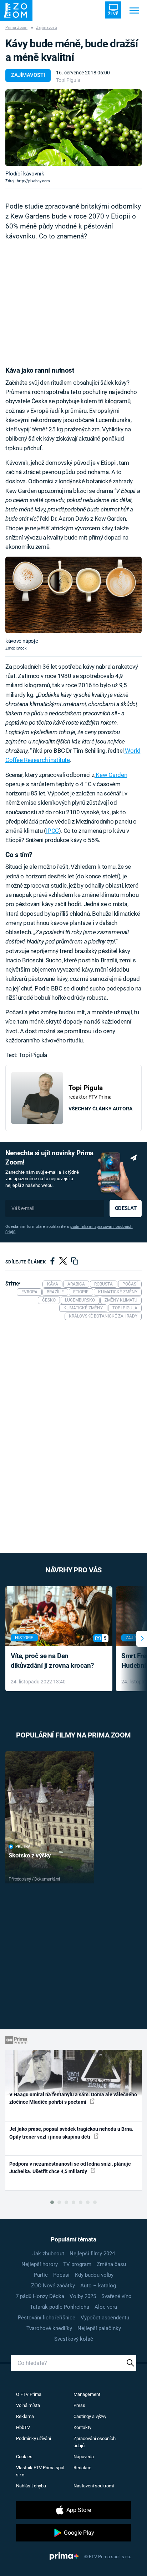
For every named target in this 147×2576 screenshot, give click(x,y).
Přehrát (24, 1847)
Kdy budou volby (94, 2275)
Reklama (25, 2416)
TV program (77, 2264)
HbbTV (23, 2427)
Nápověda (84, 2457)
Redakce (82, 2468)
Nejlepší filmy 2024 (92, 2254)
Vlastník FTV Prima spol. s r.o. (41, 2471)
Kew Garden (111, 775)
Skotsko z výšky (30, 1855)
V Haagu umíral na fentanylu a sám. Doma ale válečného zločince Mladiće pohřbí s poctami (73, 2098)
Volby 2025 (83, 2296)
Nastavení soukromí (94, 2486)
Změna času (111, 2264)
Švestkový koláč (74, 2339)
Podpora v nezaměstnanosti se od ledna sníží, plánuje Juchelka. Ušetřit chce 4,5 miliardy (70, 2168)
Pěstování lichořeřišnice (47, 2318)
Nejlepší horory (40, 2264)
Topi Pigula (68, 80)
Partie (41, 2275)
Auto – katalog (98, 2286)
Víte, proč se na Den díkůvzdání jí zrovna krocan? (52, 1661)
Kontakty (82, 2427)
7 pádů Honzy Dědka (40, 2296)
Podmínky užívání (34, 2438)
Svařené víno (116, 2296)
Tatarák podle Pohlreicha (60, 2307)
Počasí (61, 2275)
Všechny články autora (100, 1109)
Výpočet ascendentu (105, 2318)
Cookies (24, 2457)
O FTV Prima (29, 2394)
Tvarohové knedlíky (49, 2328)
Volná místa (28, 2405)
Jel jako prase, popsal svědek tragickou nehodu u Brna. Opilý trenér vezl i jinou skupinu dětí (71, 2133)
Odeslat (126, 1208)
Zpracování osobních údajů (95, 2442)
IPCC (52, 831)
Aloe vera (106, 2307)
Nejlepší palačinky (99, 2328)
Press (79, 2405)
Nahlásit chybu (31, 2486)
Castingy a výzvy (90, 2416)
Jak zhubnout (48, 2254)
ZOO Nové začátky (53, 2286)
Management (87, 2394)
